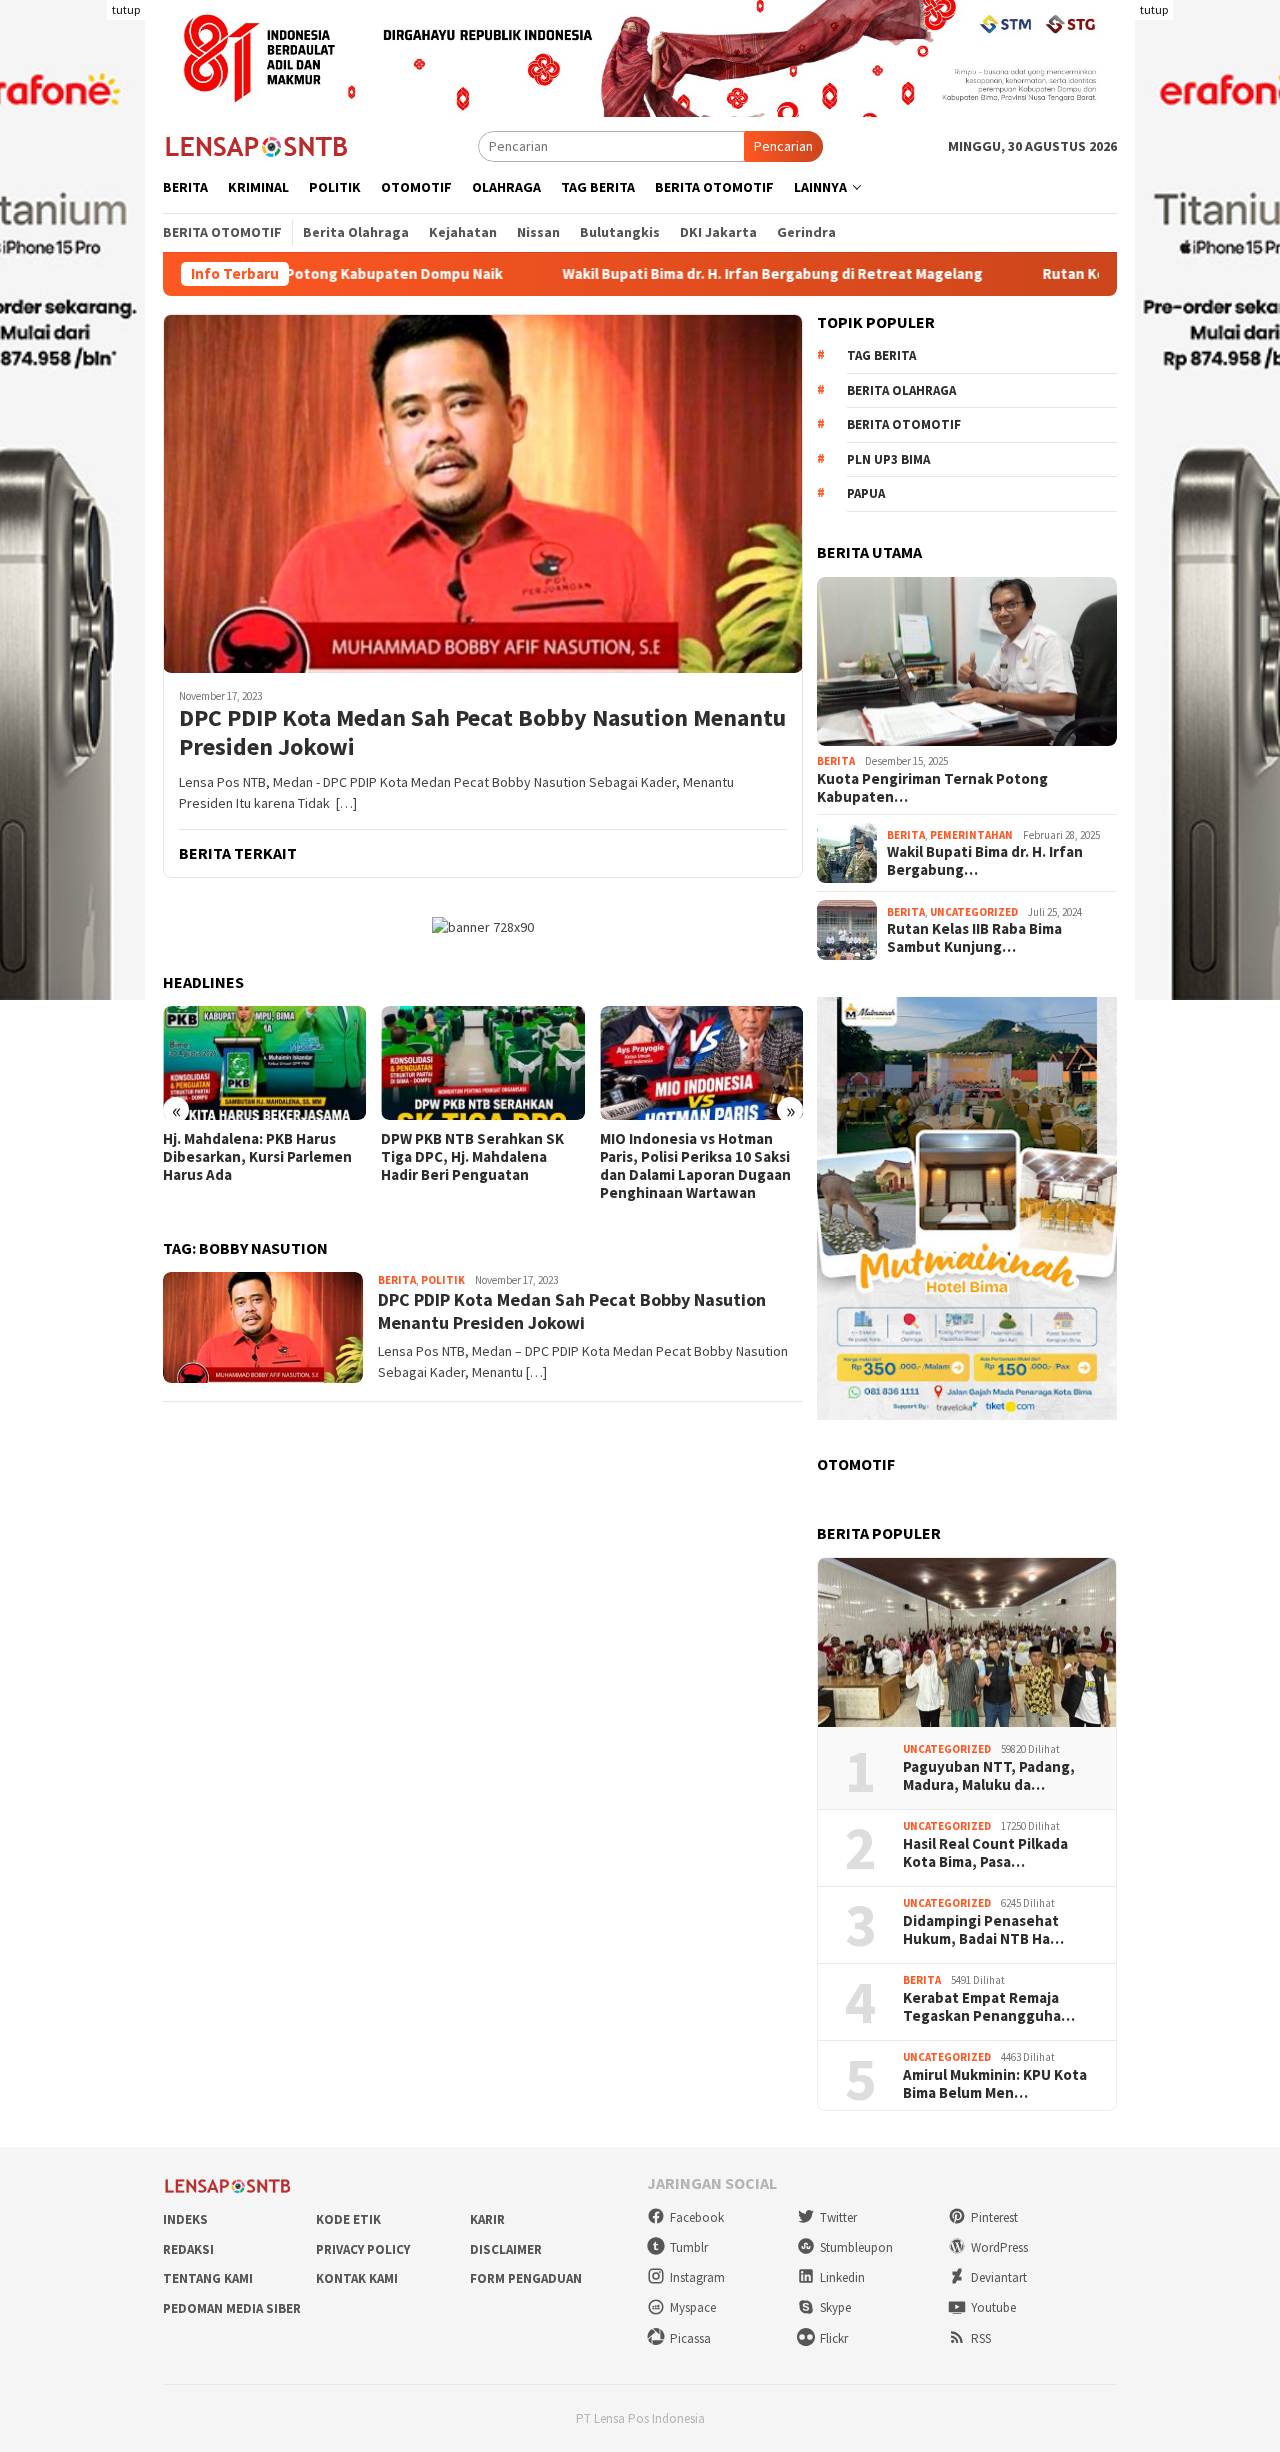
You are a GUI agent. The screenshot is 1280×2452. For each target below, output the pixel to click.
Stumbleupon (856, 2247)
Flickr (834, 2338)
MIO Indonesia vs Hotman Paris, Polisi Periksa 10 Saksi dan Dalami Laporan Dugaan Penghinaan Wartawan (695, 1166)
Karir (487, 2219)
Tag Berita (881, 355)
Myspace (693, 2307)
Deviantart (999, 2277)
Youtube (993, 2307)
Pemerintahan (971, 835)
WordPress (999, 2247)
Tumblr (689, 2247)
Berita (397, 1280)
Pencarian (783, 146)
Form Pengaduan (526, 2278)
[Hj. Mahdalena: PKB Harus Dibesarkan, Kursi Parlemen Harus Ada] (264, 1063)
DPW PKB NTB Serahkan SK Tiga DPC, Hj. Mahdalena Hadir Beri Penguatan (472, 1157)
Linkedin (842, 2277)
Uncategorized (974, 912)
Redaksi (188, 2249)
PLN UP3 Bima (888, 459)
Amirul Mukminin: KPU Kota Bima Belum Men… (995, 2084)
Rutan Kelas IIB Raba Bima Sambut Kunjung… (974, 938)
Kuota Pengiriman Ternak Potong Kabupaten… (932, 788)
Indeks (185, 2219)
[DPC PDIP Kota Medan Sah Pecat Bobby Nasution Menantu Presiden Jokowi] (483, 493)
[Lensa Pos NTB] (257, 145)
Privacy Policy (363, 2249)
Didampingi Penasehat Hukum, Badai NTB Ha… (983, 1930)
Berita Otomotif (904, 424)
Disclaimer (506, 2249)
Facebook (697, 2217)
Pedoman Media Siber (232, 2308)
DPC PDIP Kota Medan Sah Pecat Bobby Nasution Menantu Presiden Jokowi (482, 733)
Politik (443, 1280)
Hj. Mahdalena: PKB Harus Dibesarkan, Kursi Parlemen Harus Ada (257, 1157)
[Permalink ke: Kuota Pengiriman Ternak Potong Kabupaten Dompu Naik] (967, 662)
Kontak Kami (357, 2278)
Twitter (838, 2217)
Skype (835, 2307)
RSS (981, 2338)
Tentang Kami (208, 2278)
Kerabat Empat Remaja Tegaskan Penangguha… (989, 2007)
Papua (866, 493)
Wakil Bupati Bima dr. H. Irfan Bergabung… (985, 861)
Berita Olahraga (901, 390)
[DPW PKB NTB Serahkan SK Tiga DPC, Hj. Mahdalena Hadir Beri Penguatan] (482, 1063)
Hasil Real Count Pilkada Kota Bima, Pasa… (985, 1853)
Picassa (690, 2338)
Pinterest (994, 2217)
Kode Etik (348, 2219)
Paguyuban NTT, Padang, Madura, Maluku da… (989, 1776)
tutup (126, 9)
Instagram (697, 2277)
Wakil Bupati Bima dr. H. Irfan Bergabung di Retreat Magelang (668, 274)
